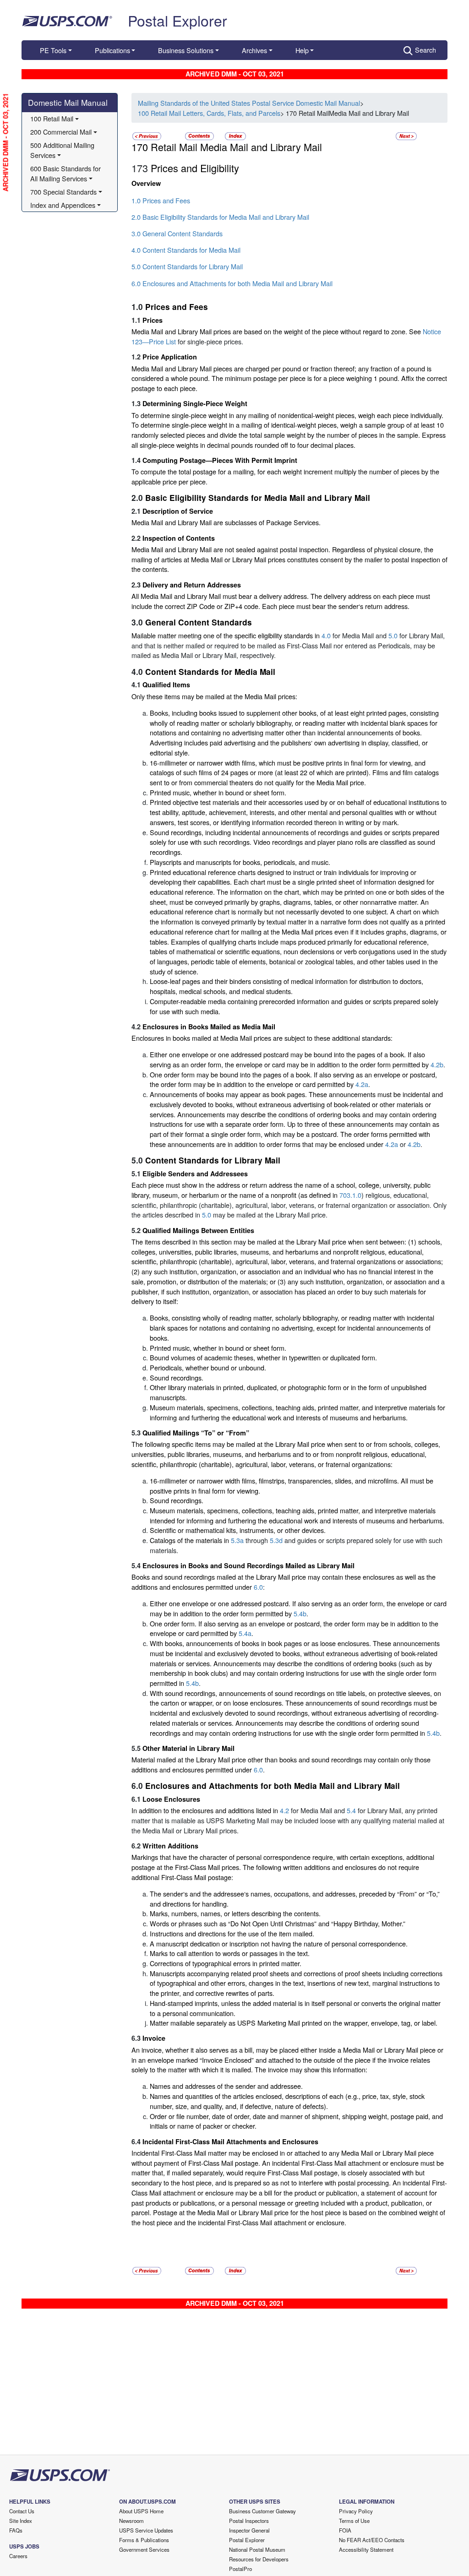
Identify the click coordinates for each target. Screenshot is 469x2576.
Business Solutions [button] (186, 50)
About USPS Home (141, 2511)
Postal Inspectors (249, 2521)
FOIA (345, 2530)
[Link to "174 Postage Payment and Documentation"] (406, 135)
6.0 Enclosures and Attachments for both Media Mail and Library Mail (232, 283)
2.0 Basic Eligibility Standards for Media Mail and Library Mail (220, 217)
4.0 (326, 635)
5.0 (393, 635)
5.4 (351, 1810)
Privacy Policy (356, 2511)
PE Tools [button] (53, 50)
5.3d (276, 1540)
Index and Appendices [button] (63, 205)
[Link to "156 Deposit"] (147, 135)
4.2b (437, 1064)
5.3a (237, 1540)
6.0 (258, 1587)
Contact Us (22, 2511)
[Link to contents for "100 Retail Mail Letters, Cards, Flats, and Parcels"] (200, 135)
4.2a (362, 1084)
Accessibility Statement (366, 2549)
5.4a (245, 1633)
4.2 (284, 1810)
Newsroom (131, 2521)
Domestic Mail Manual (68, 102)
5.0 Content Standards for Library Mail (187, 266)
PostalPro (240, 2569)
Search (425, 50)
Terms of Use (354, 2521)
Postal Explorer (177, 20)
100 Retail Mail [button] (52, 118)
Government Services (144, 2549)
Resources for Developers (259, 2559)
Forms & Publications (144, 2540)
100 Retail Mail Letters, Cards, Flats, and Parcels (209, 113)
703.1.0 (350, 1195)
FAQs (16, 2530)
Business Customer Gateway (262, 2511)
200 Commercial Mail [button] (61, 132)
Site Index (21, 2521)
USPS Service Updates (146, 2530)
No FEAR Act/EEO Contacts (372, 2540)
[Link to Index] (235, 135)
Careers (18, 2556)
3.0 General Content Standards (177, 233)
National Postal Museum (257, 2549)
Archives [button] (254, 50)
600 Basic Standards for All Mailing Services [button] (66, 173)
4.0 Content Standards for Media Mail (186, 250)
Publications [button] (112, 50)
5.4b (300, 1613)
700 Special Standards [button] (63, 192)
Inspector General (249, 2530)
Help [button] (302, 50)
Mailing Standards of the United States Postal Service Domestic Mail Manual (249, 103)
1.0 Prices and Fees (161, 200)
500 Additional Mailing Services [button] (63, 150)
